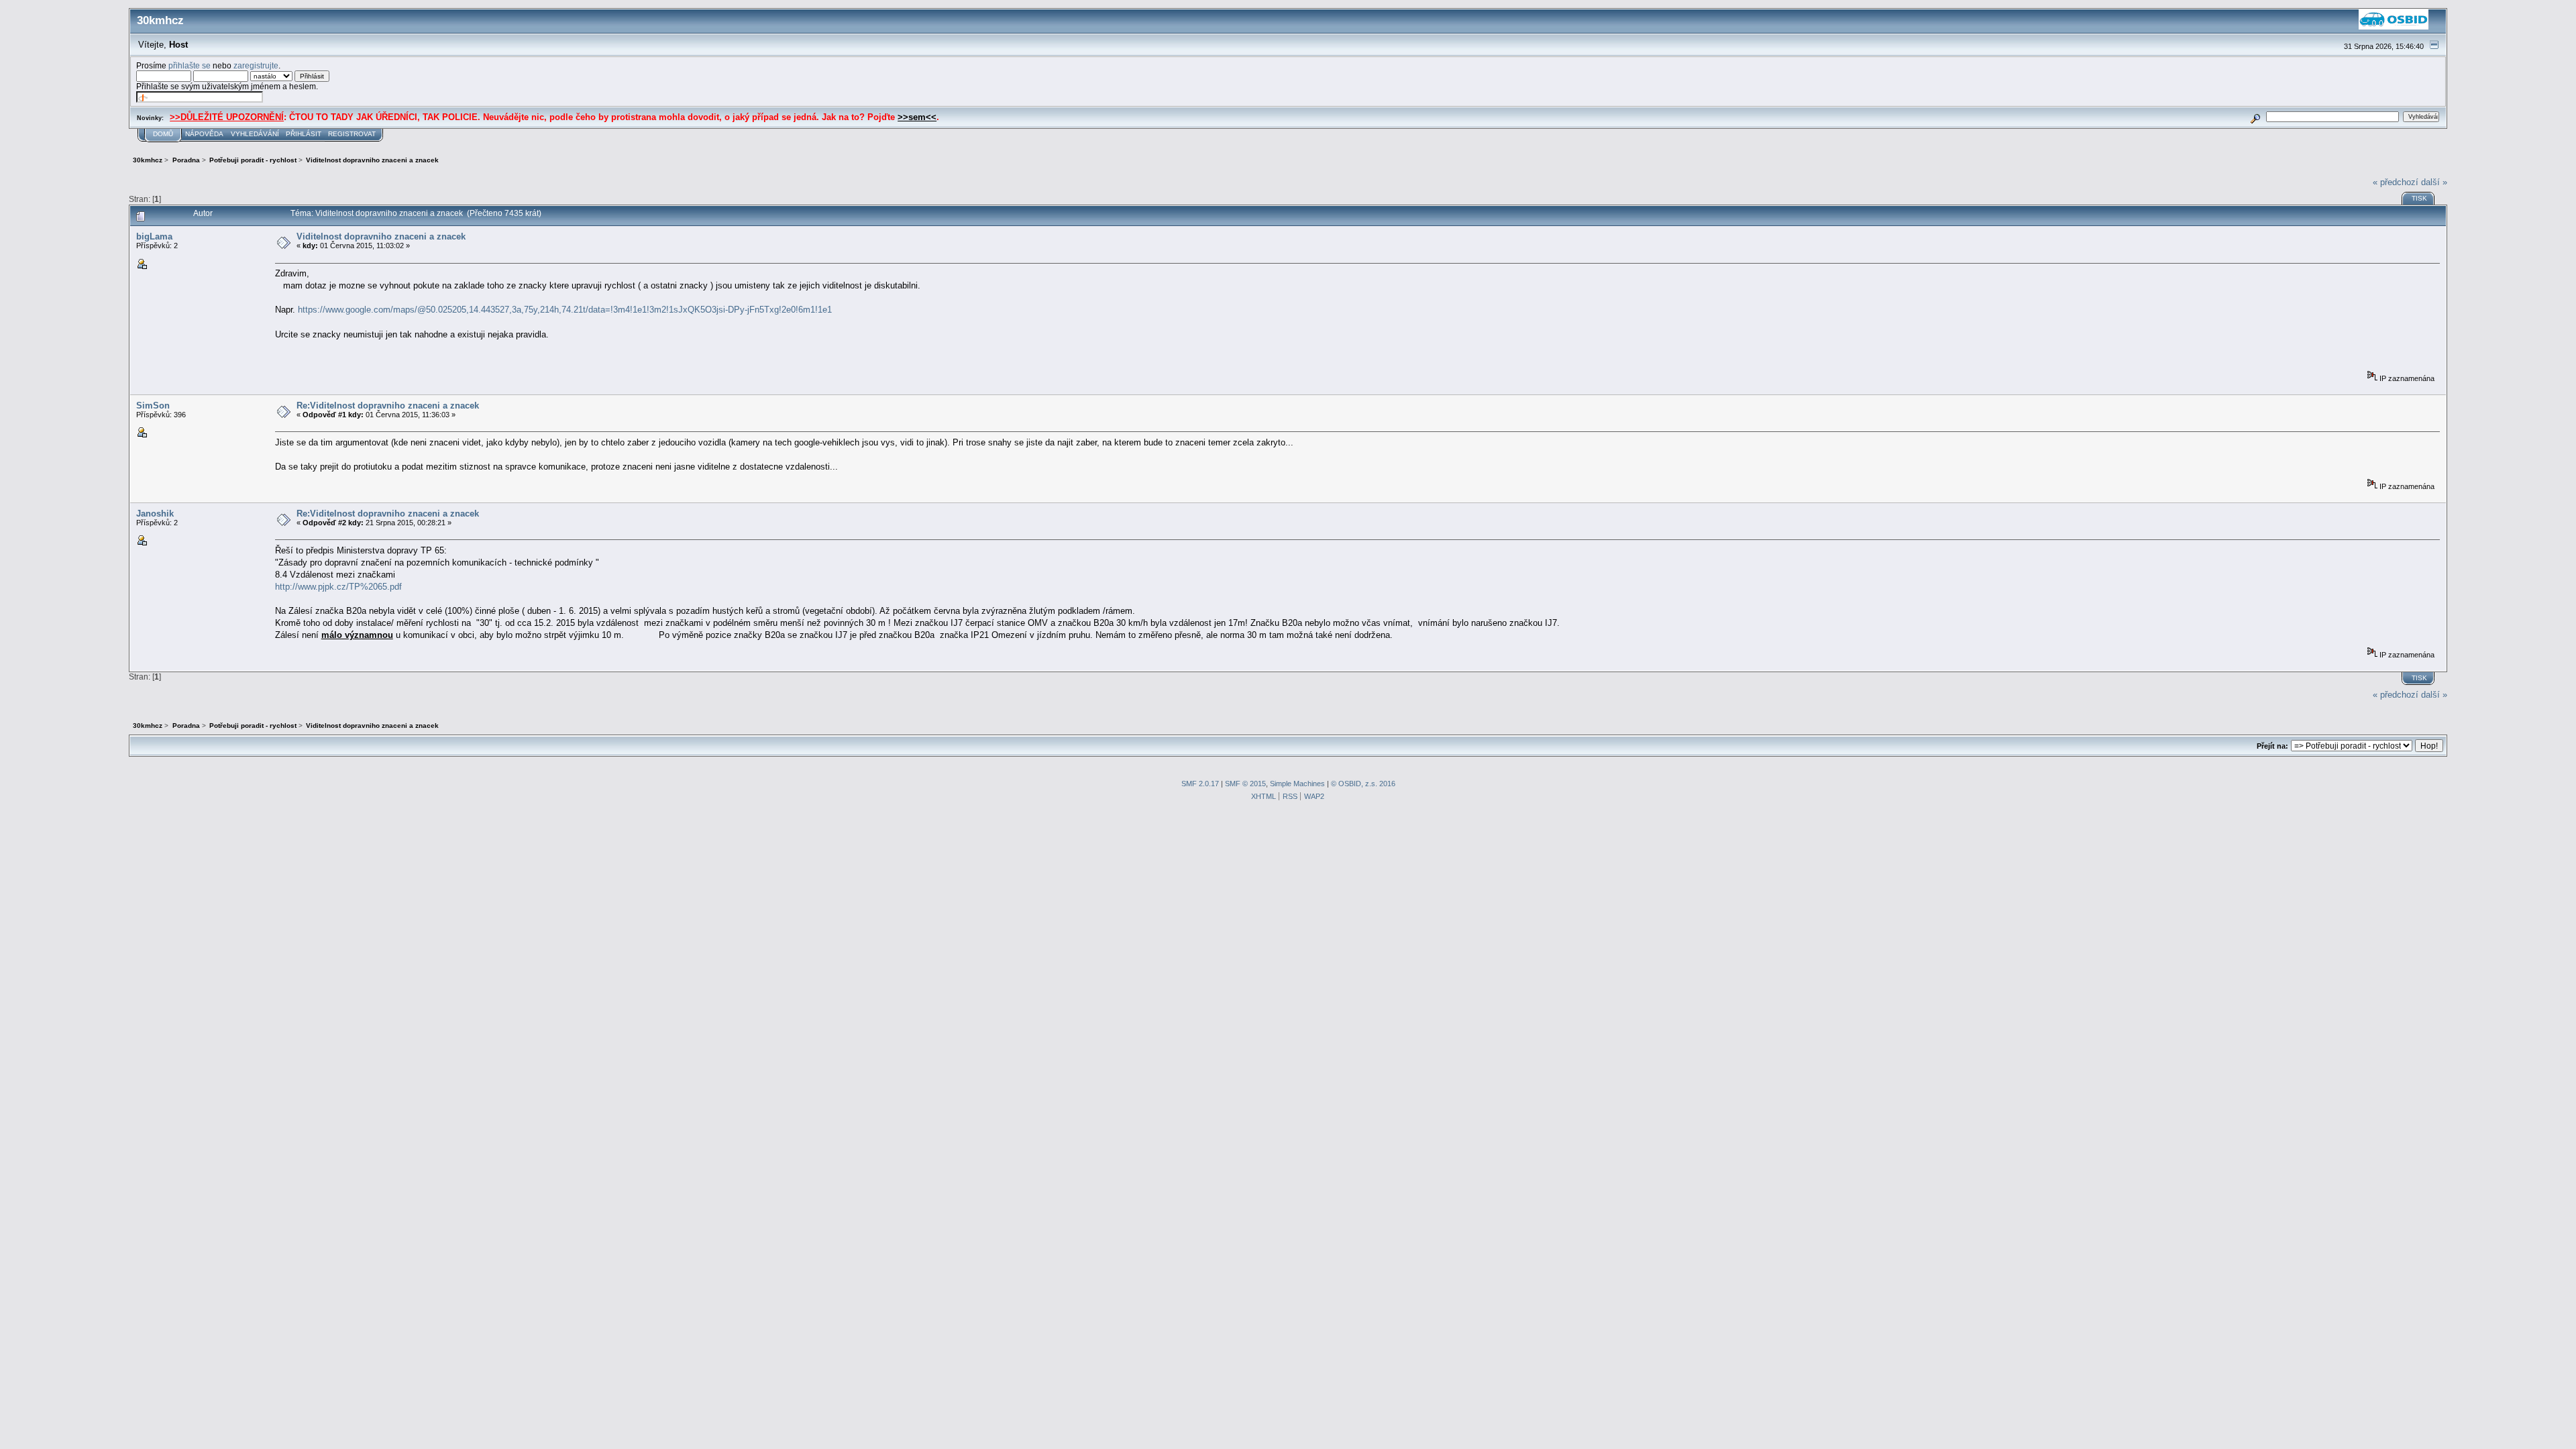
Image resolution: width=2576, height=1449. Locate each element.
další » (2434, 182)
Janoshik (155, 514)
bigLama (154, 236)
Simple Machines (1297, 784)
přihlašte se (190, 65)
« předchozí (2396, 182)
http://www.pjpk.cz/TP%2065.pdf (338, 587)
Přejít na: (2272, 746)
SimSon (153, 406)
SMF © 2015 (1245, 784)
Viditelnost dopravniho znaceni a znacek (381, 236)
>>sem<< (917, 117)
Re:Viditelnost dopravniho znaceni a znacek (388, 406)
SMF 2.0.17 (1200, 784)
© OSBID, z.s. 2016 (1363, 784)
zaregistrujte (256, 65)
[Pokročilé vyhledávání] (2256, 116)
